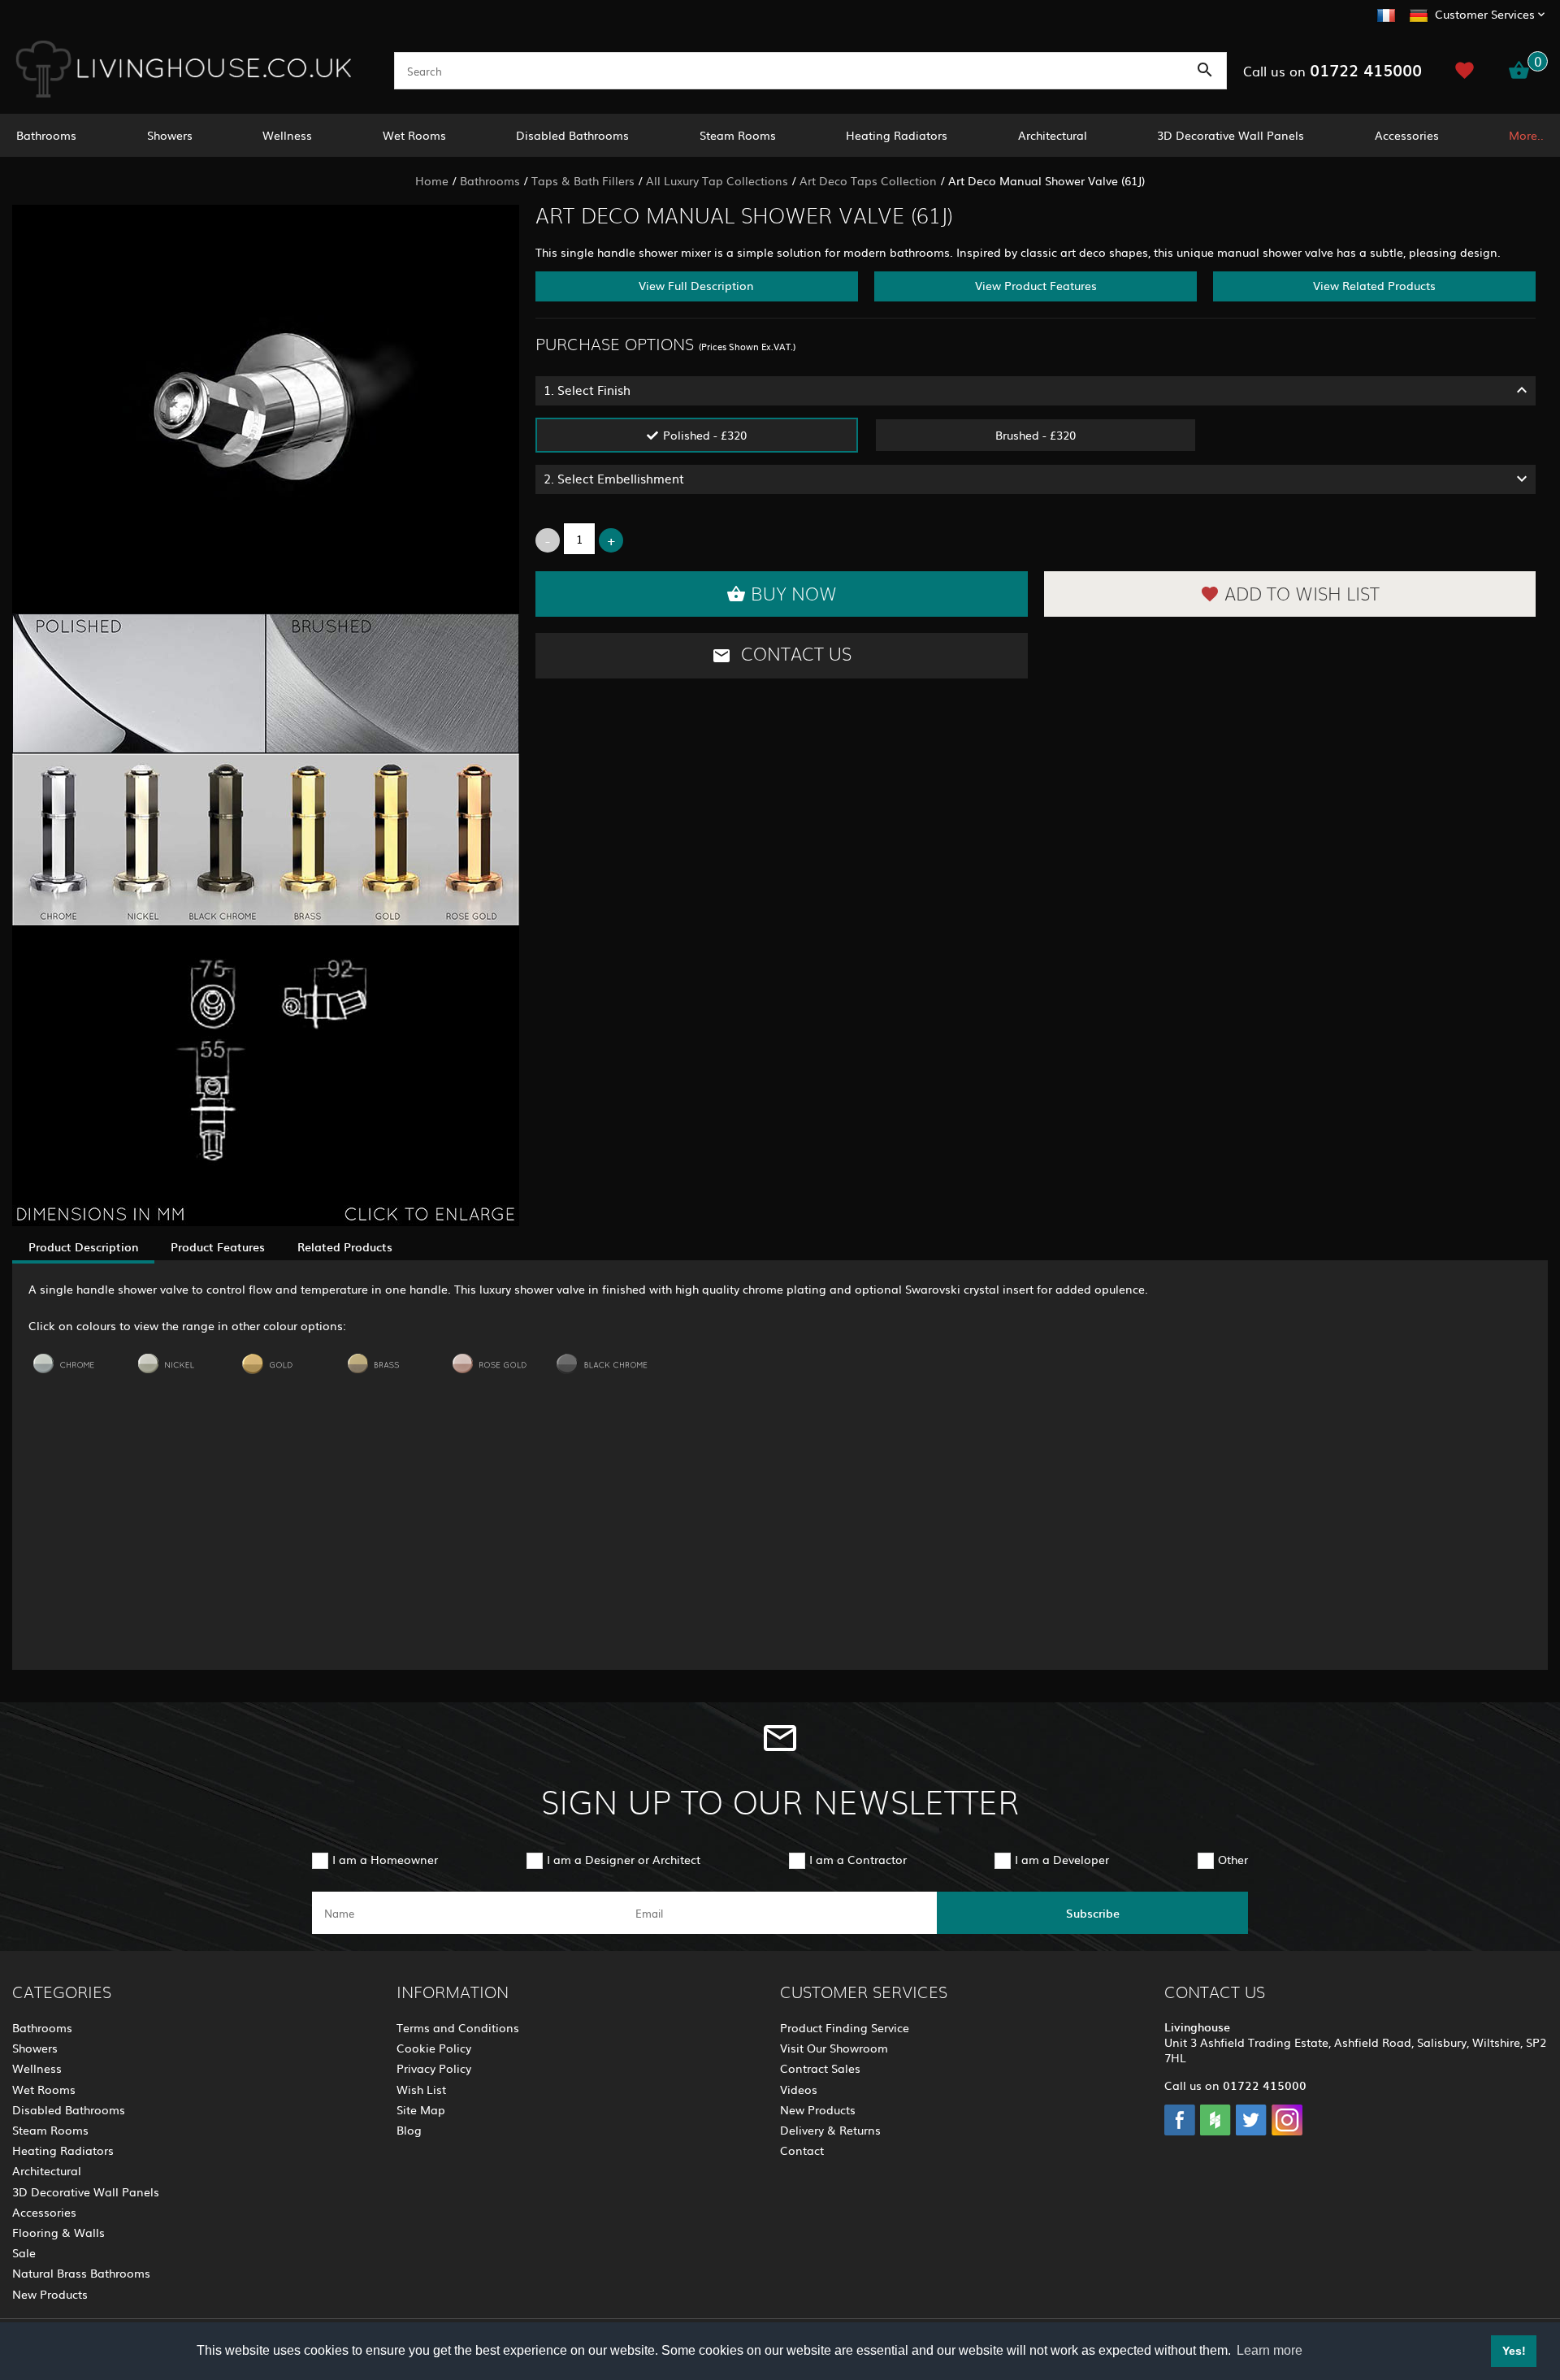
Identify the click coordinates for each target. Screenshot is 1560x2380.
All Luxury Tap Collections (717, 180)
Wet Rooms (414, 135)
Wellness (287, 135)
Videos (799, 2089)
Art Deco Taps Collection (868, 180)
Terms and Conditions (458, 2027)
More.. (1526, 135)
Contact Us (794, 655)
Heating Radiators (897, 135)
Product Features (218, 1246)
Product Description (83, 1246)
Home (432, 180)
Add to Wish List (1302, 595)
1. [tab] (587, 390)
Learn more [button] (1270, 2350)
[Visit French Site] (1386, 13)
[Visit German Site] (1419, 13)
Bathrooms (46, 135)
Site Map (421, 2109)
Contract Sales (820, 2068)
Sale (24, 2252)
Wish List (421, 2089)
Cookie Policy (434, 2048)
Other (1233, 1859)
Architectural (1053, 135)
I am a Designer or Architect (624, 1859)
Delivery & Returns (830, 2130)
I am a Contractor (858, 1859)
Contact (802, 2150)
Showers (170, 135)
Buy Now (794, 595)
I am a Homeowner (385, 1859)
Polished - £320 (705, 435)
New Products (50, 2294)
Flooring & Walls (58, 2232)
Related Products (345, 1246)
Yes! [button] (1514, 2351)
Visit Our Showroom (834, 2048)
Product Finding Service (845, 2027)
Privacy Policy (434, 2068)
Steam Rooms (738, 135)
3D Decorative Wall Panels (1231, 135)
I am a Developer (1062, 1859)
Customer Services (1485, 14)
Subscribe (1093, 1913)
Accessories (1407, 135)
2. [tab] (614, 478)
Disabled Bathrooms (572, 135)
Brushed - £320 (1036, 435)
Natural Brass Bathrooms (81, 2273)
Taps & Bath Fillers (583, 180)
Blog (409, 2130)
